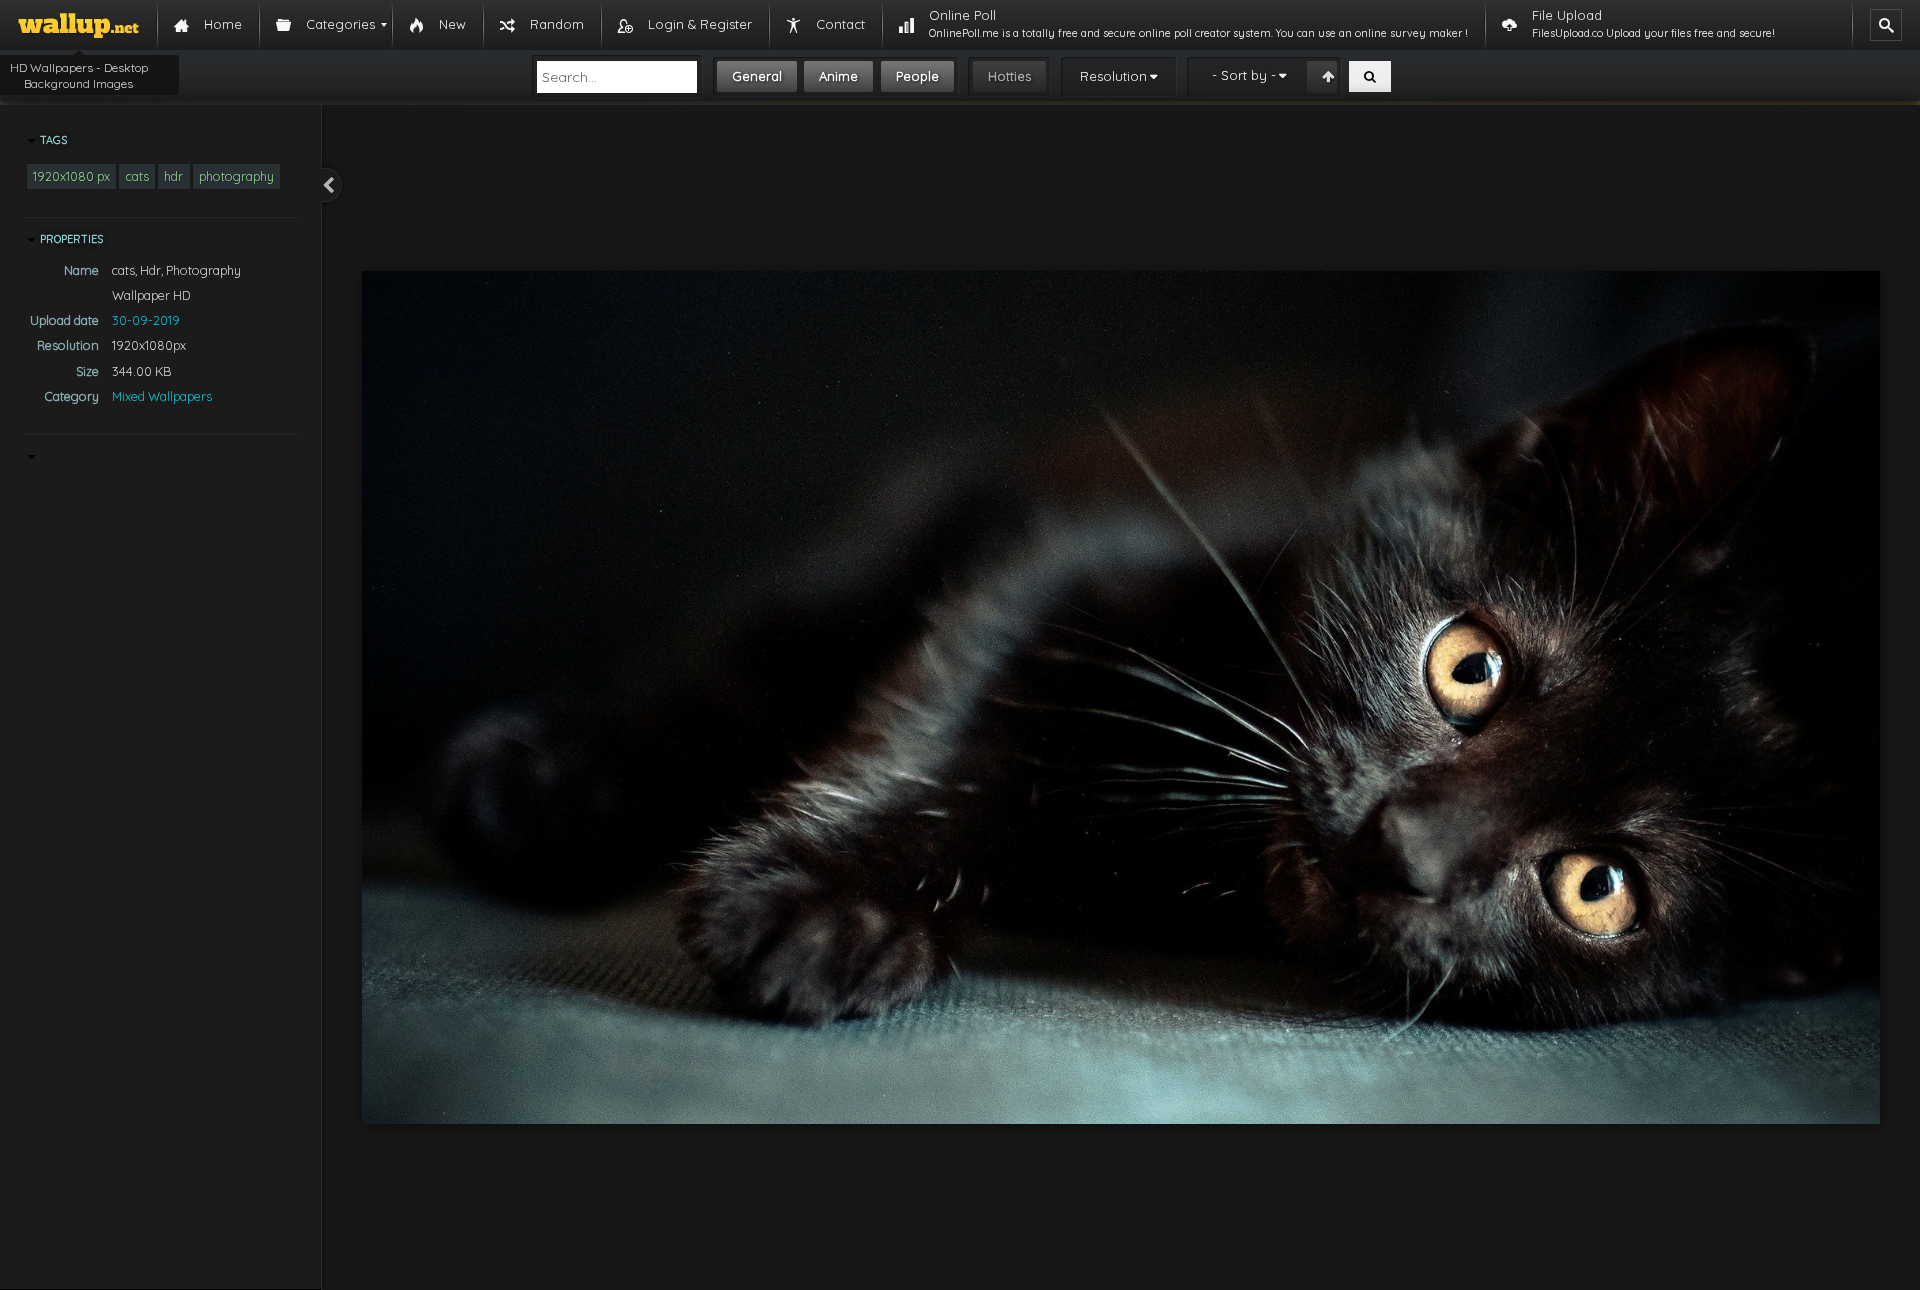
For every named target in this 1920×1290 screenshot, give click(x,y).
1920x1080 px (71, 176)
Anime (838, 76)
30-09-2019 (146, 320)
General (757, 76)
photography (236, 176)
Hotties (1009, 76)
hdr (173, 176)
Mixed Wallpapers (162, 396)
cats (137, 176)
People (917, 76)
